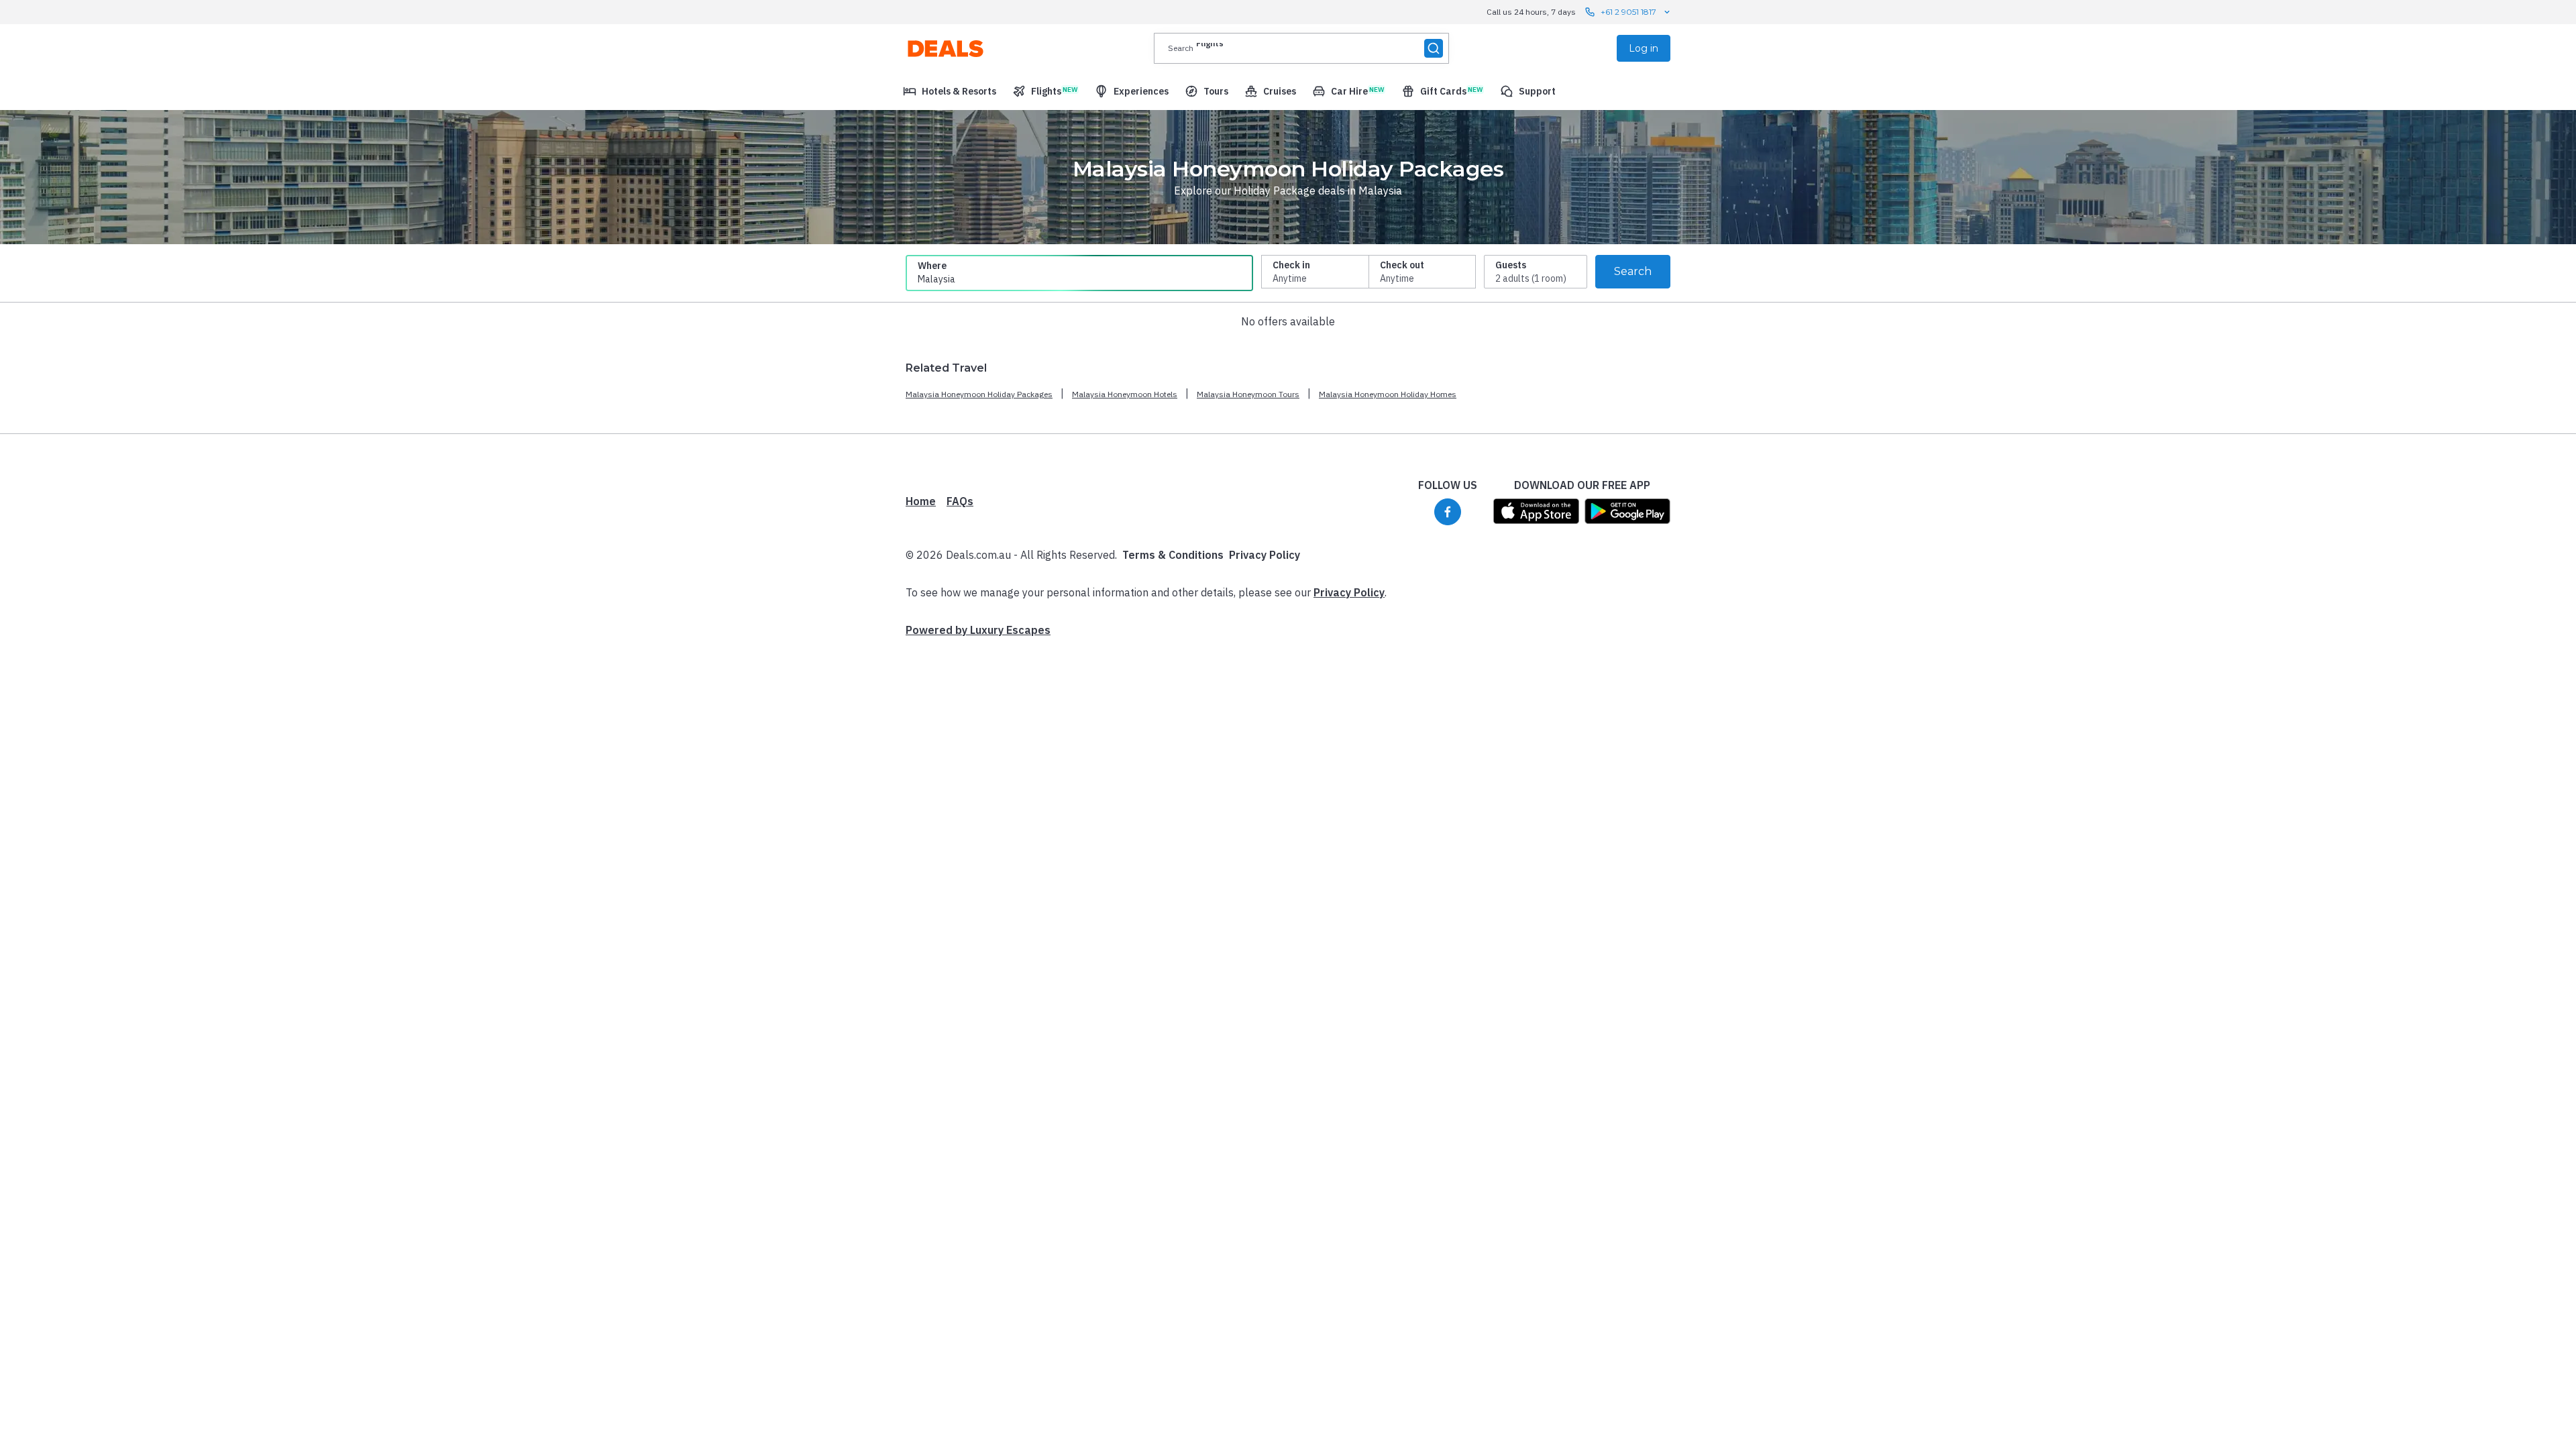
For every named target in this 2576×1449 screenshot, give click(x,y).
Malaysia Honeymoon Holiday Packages (979, 394)
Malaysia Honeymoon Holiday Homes (1388, 394)
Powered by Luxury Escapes (978, 630)
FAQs (960, 501)
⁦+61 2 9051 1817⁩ (1628, 12)
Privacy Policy (1265, 555)
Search (1633, 271)
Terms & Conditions (1173, 555)
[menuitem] (950, 91)
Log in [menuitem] (1644, 48)
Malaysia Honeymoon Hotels (1125, 394)
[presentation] (1301, 48)
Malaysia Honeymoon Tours (1248, 394)
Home (921, 501)
